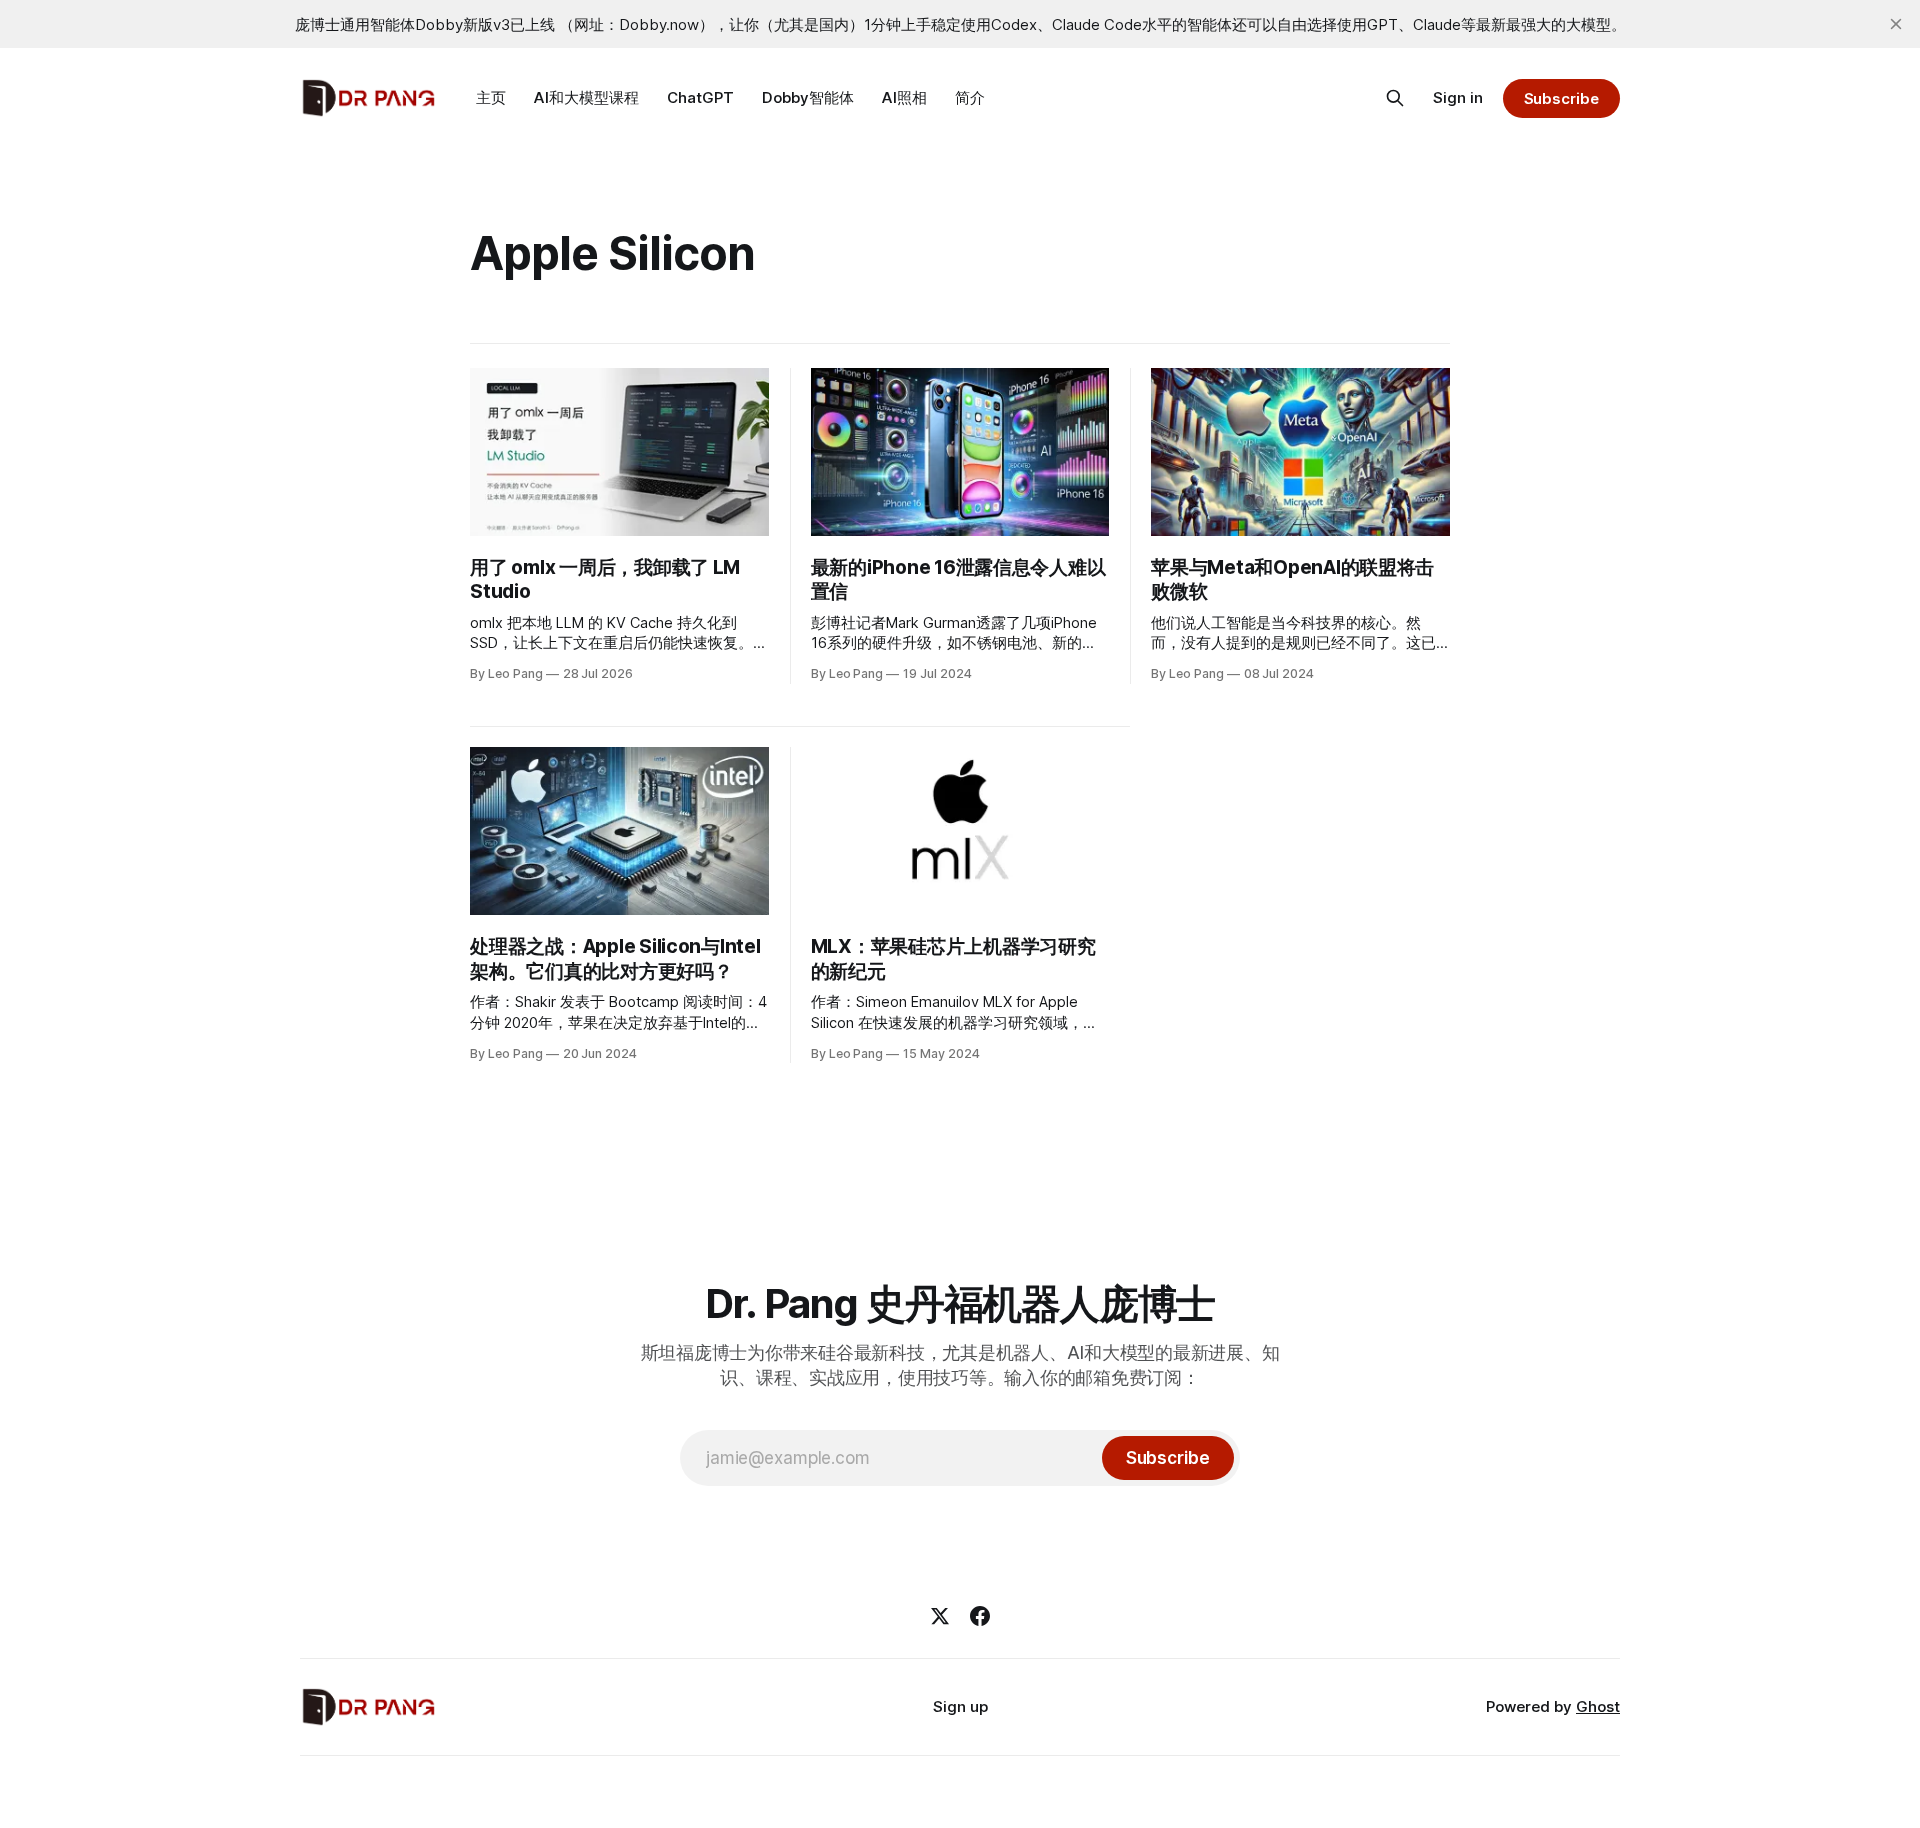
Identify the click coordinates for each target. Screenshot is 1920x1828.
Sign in (1458, 97)
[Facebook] (980, 1616)
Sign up (960, 1706)
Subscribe (1561, 98)
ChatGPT (700, 97)
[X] (940, 1616)
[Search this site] (1395, 98)
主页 (491, 97)
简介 (970, 97)
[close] (1896, 24)
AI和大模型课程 (586, 97)
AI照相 (904, 97)
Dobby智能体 (808, 97)
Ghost (1598, 1706)
